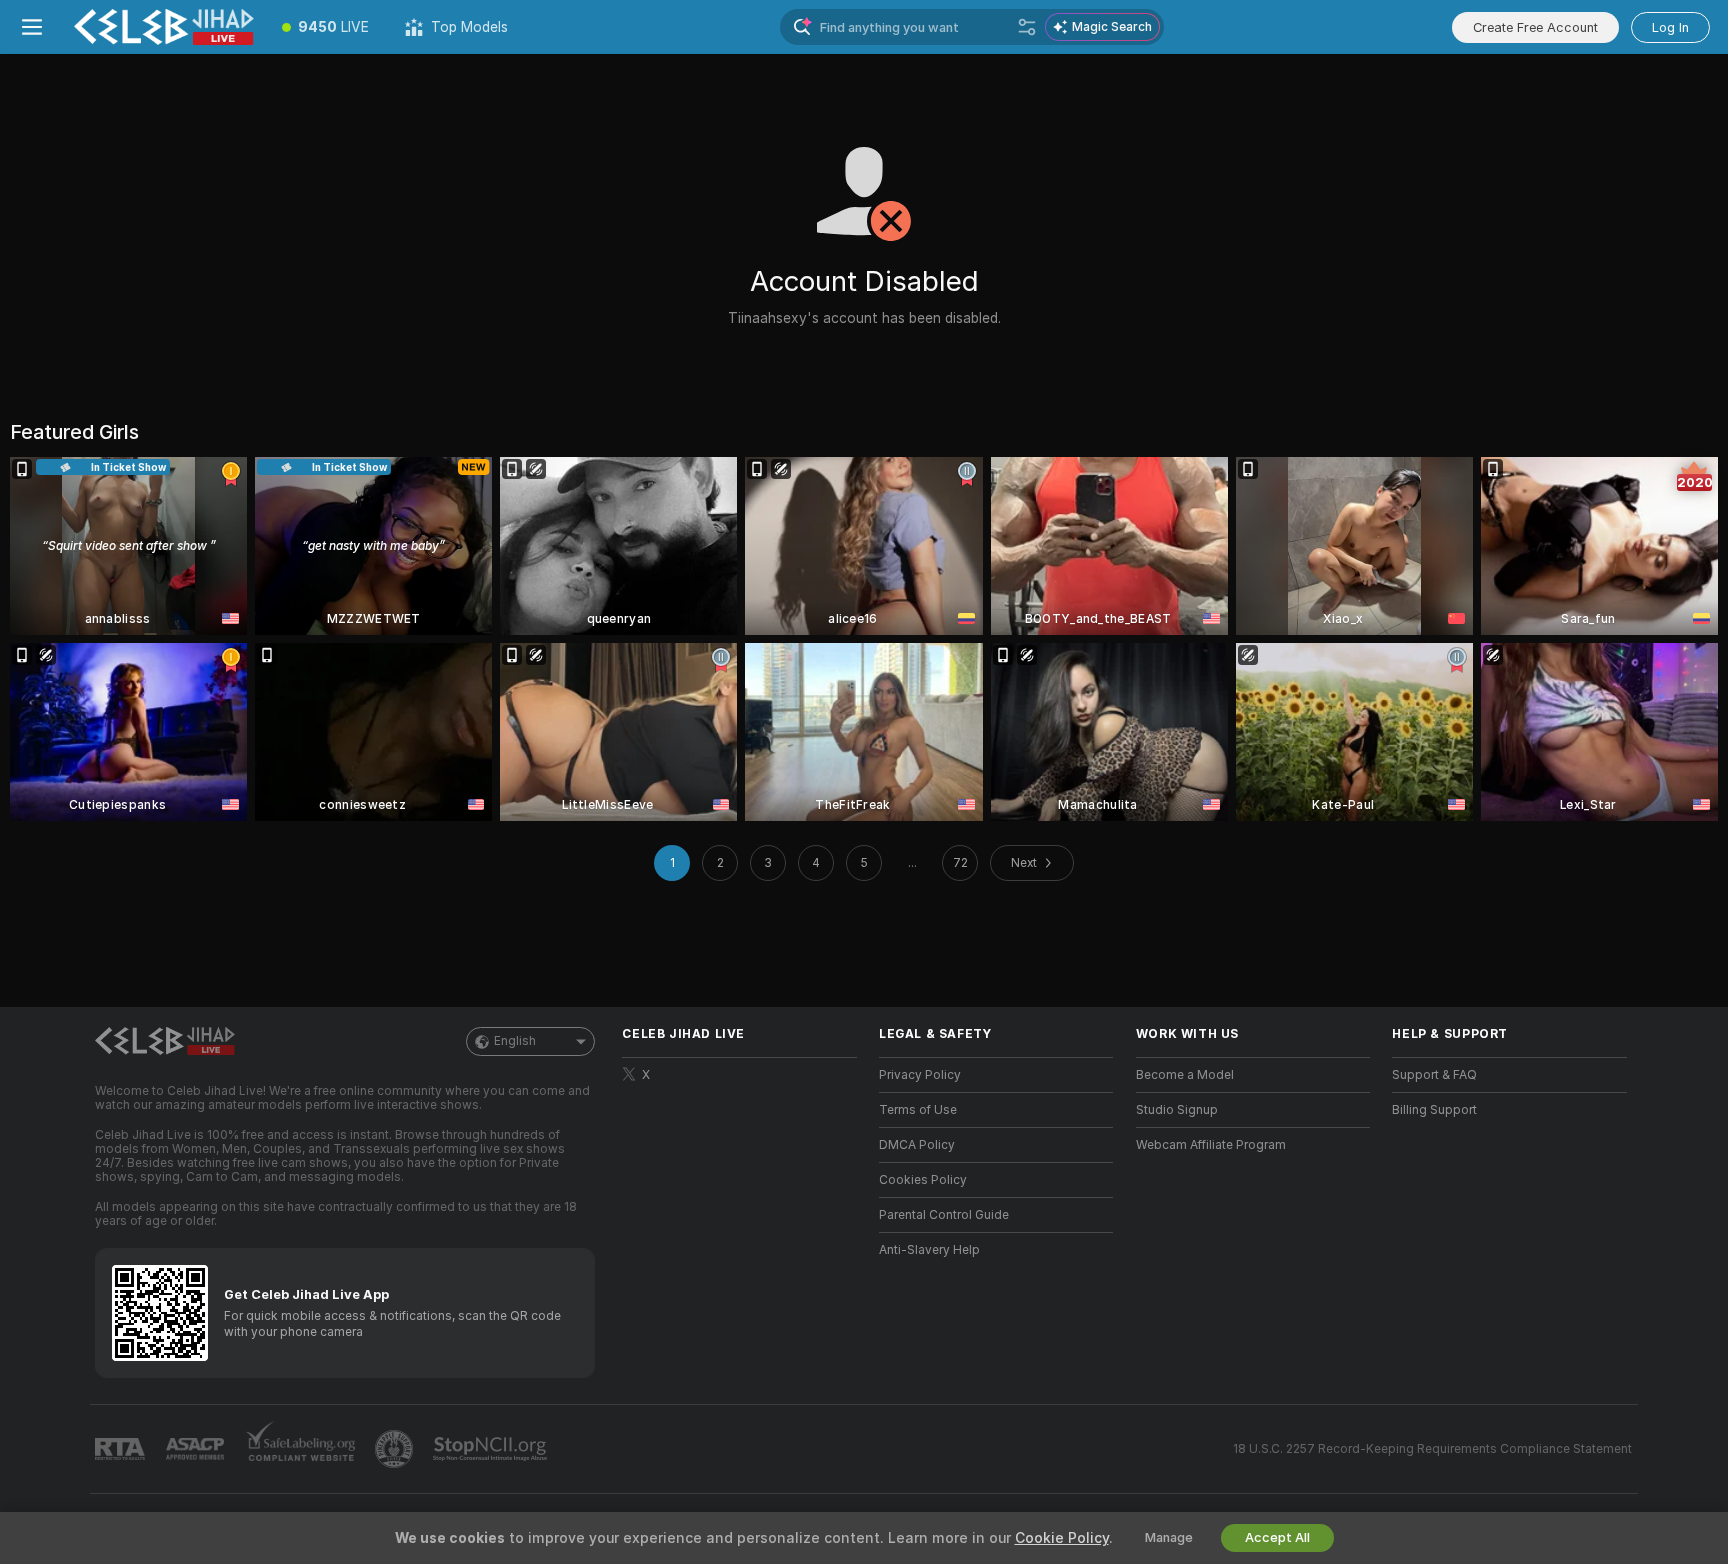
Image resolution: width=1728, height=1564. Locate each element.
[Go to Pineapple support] (396, 1449)
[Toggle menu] (32, 27)
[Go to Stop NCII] (492, 1449)
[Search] (1027, 27)
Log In (1670, 27)
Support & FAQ (1434, 1075)
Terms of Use (918, 1110)
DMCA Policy (917, 1145)
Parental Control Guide (944, 1215)
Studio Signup (1177, 1110)
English (515, 1041)
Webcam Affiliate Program (1211, 1145)
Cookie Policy (1062, 1538)
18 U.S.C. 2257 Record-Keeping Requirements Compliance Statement (1432, 1449)
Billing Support (1434, 1110)
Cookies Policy (923, 1180)
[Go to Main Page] (164, 27)
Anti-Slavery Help (929, 1250)
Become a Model (1185, 1075)
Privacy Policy (920, 1075)
